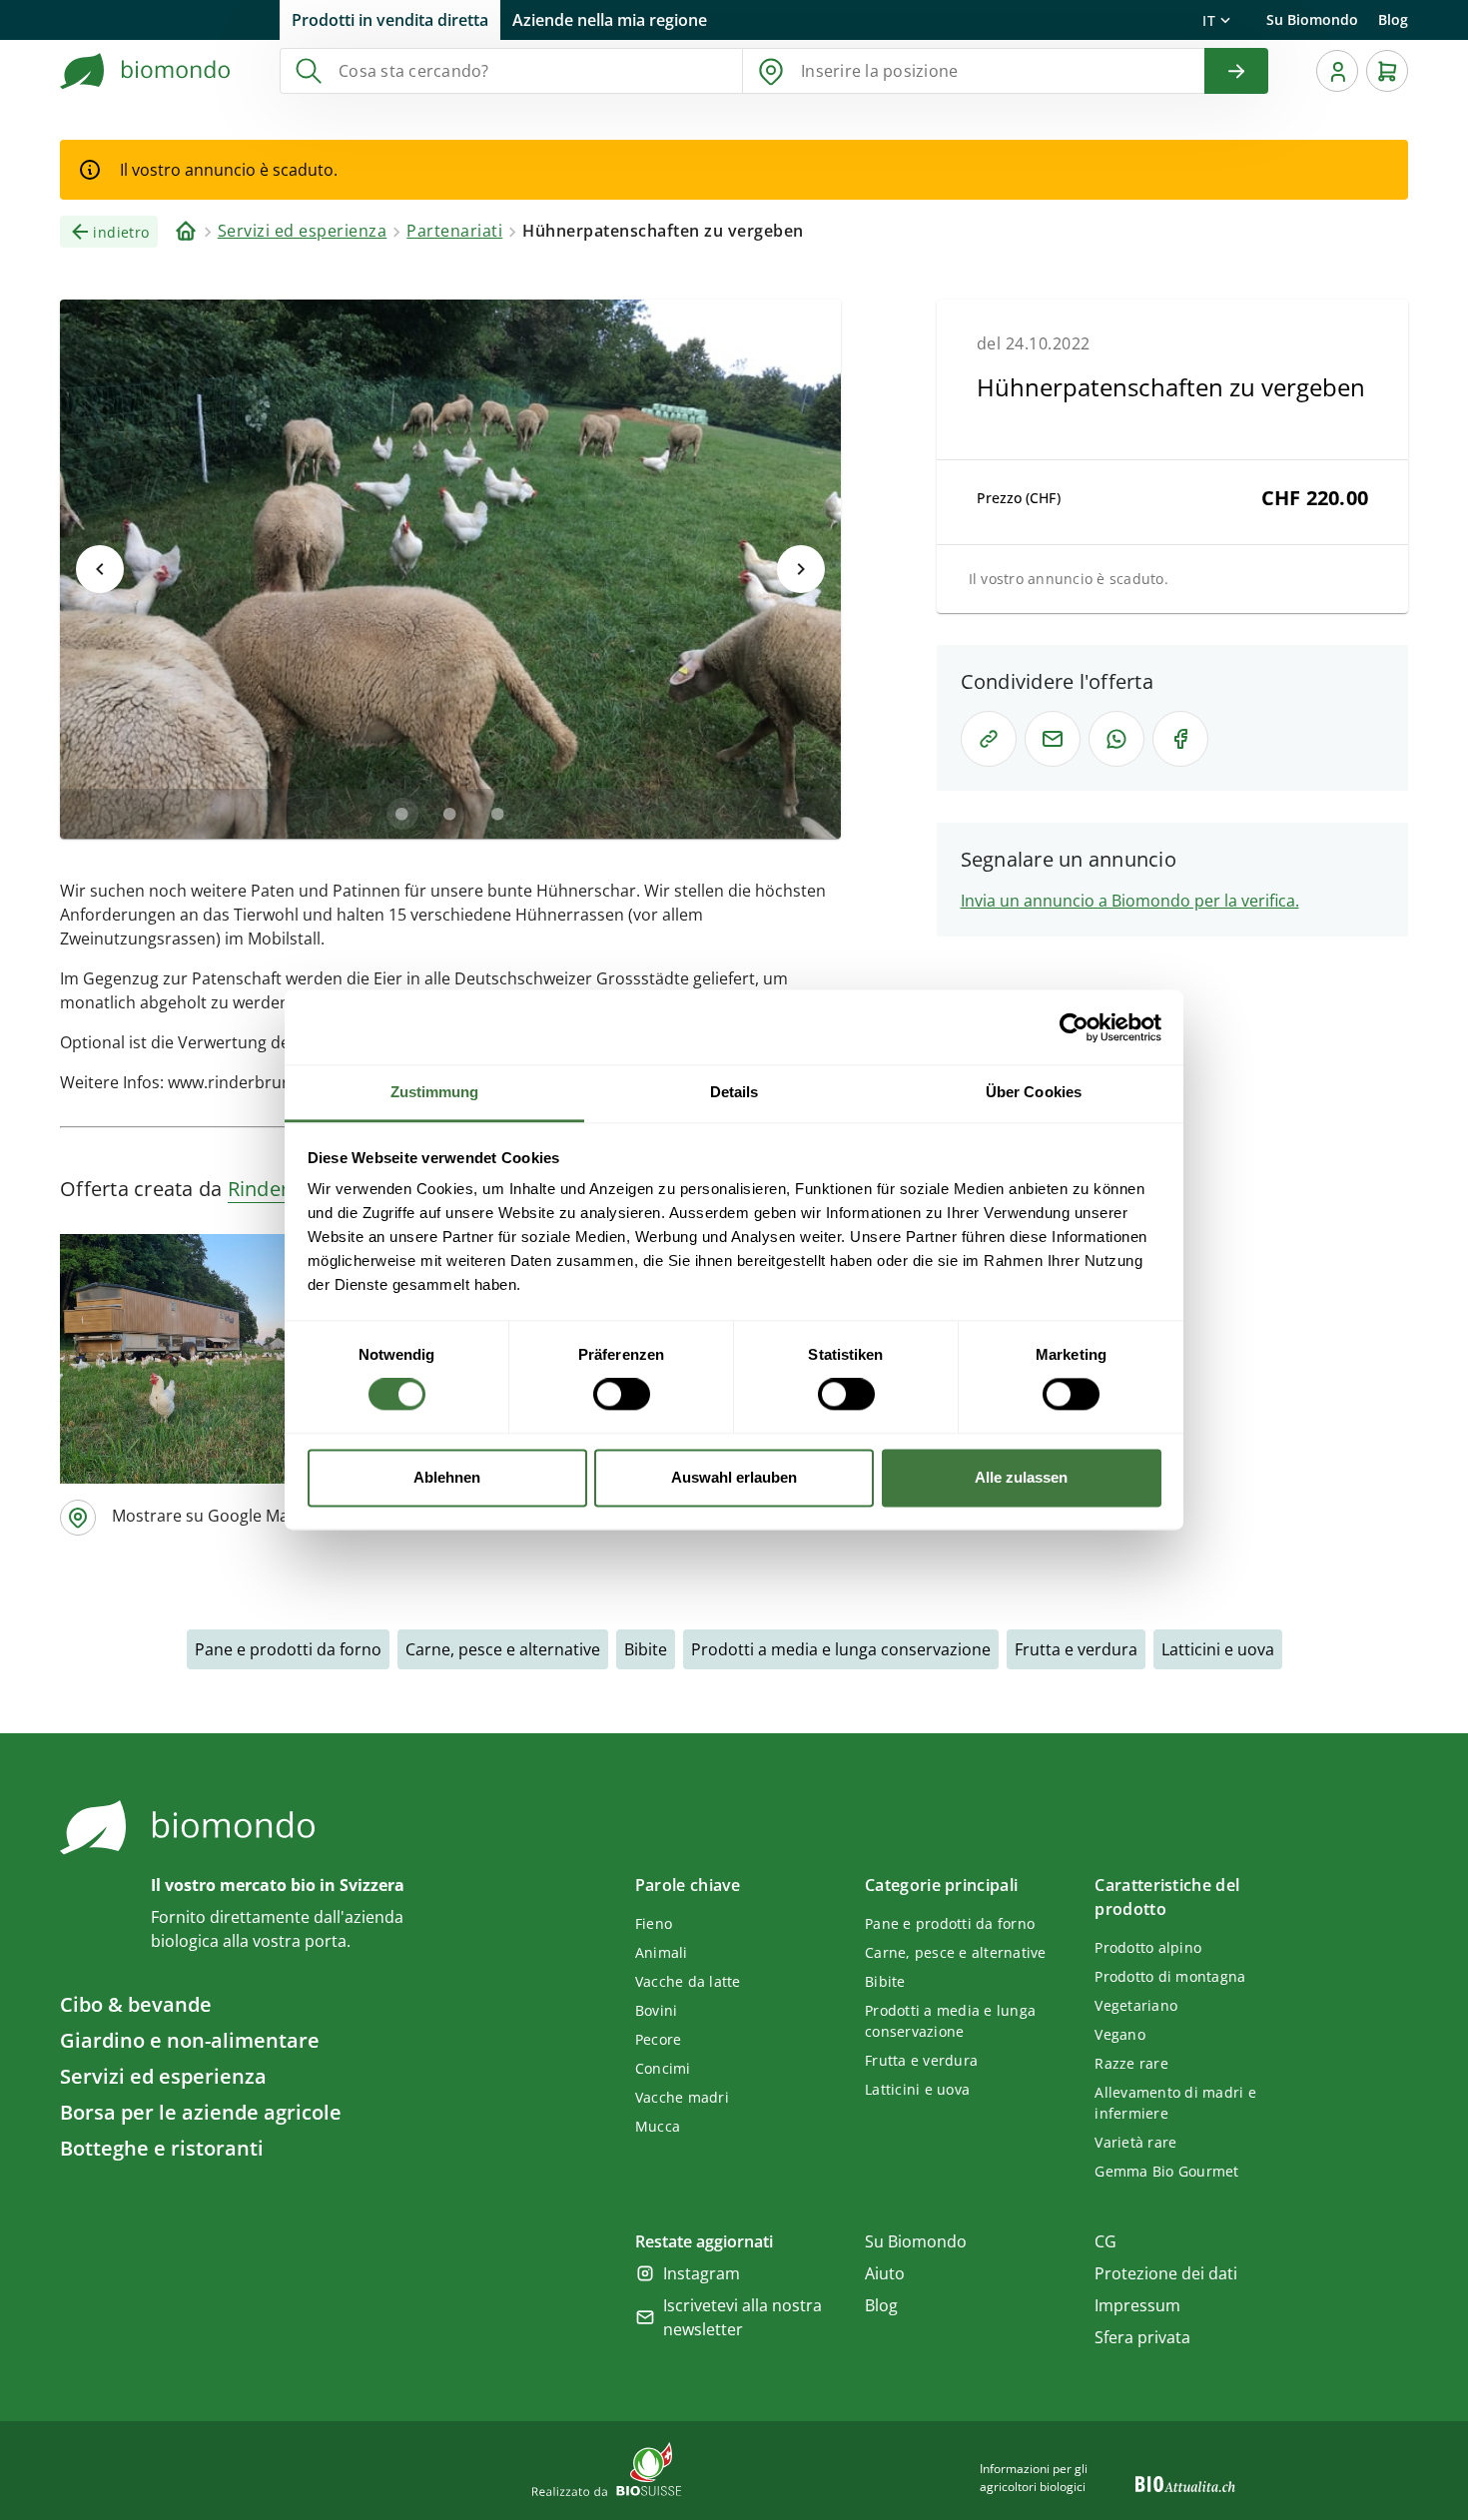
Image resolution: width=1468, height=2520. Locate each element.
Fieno (654, 1923)
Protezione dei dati (1166, 2273)
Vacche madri (682, 2097)
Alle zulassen (1021, 1477)
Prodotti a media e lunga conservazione (841, 1649)
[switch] (622, 1395)
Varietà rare (1135, 2142)
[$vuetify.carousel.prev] (100, 569)
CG (1105, 2241)
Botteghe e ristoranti (162, 2148)
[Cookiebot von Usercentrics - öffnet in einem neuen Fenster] (1074, 1027)
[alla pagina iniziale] (146, 71)
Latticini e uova (1218, 1649)
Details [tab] (734, 1092)
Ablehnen (447, 1477)
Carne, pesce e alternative (503, 1649)
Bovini (657, 2010)
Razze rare (1131, 2063)
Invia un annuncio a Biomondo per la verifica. (1130, 901)
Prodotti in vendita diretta (390, 20)
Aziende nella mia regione (610, 20)
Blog (1393, 19)
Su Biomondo (1312, 19)
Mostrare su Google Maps (209, 1516)
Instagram (702, 2273)
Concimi (663, 2068)
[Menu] (1337, 71)
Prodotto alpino (1148, 1947)
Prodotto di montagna (1170, 1976)
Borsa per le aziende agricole (201, 2112)
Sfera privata (1142, 2337)
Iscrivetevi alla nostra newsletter (742, 2317)
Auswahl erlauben (734, 1477)
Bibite (646, 1649)
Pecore (659, 2039)
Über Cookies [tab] (1034, 1092)
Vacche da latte (688, 1981)
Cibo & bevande (136, 2004)
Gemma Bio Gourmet (1166, 2171)
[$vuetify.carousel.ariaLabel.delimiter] (402, 814)
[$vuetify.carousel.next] (801, 569)
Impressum (1137, 2305)
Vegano (1120, 2034)
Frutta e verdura (1076, 1649)
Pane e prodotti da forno (288, 1649)
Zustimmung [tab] (435, 1092)
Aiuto (885, 2273)
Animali (662, 1952)
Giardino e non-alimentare (190, 2040)
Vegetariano (1136, 2005)
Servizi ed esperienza (163, 2076)
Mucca (658, 2126)
